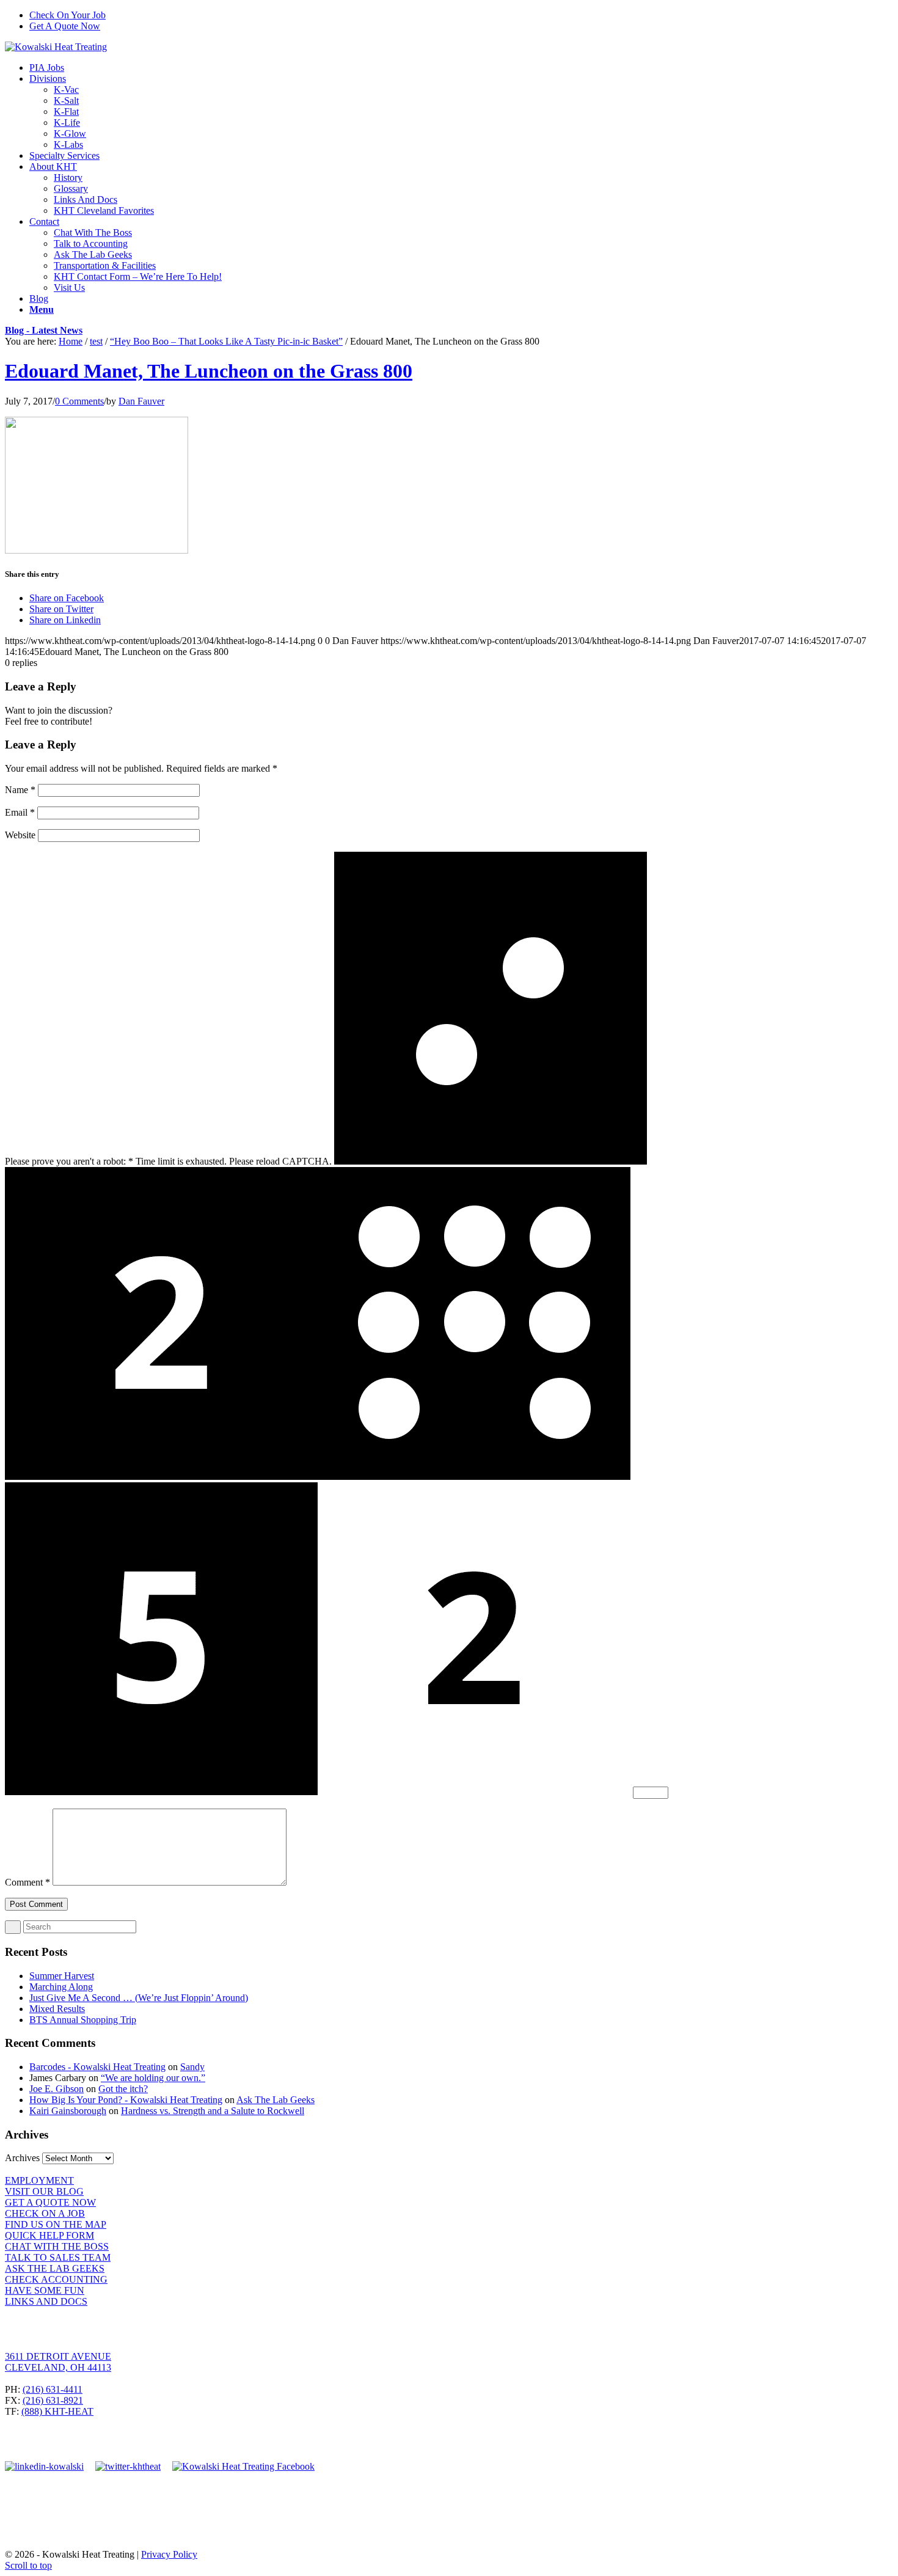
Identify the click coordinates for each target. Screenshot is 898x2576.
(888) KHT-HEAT (57, 2411)
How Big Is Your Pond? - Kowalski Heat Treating (126, 2100)
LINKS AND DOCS (46, 2301)
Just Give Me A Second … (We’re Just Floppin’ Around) (139, 1998)
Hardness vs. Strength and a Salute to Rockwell (213, 2111)
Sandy (192, 2067)
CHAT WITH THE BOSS (57, 2246)
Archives (22, 2158)
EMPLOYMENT (39, 2180)
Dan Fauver (141, 401)
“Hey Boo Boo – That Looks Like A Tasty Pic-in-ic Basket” (226, 341)
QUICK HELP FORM (49, 2235)
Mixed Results (57, 2009)
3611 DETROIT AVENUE (58, 2356)
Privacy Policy (169, 2554)
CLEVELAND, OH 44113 (58, 2367)
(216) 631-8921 (53, 2400)
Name (20, 790)
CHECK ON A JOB (45, 2213)
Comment (27, 1882)
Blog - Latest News (44, 330)
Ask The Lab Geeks (276, 2100)
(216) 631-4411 (53, 2389)
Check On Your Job (68, 15)
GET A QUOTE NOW (50, 2202)
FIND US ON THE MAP (56, 2224)
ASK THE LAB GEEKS (55, 2268)
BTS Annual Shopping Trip (83, 2020)
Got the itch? (123, 2089)
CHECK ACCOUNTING (56, 2279)
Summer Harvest (62, 1976)
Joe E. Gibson (57, 2089)
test (96, 341)
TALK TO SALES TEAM (58, 2257)
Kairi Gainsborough (68, 2111)
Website (20, 835)
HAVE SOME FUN (45, 2290)
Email (20, 812)
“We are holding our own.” (153, 2078)
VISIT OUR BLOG (44, 2191)
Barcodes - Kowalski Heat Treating (97, 2067)
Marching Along (61, 1987)
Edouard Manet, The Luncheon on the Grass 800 (209, 371)
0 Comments (79, 401)
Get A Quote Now (65, 26)
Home (71, 341)
